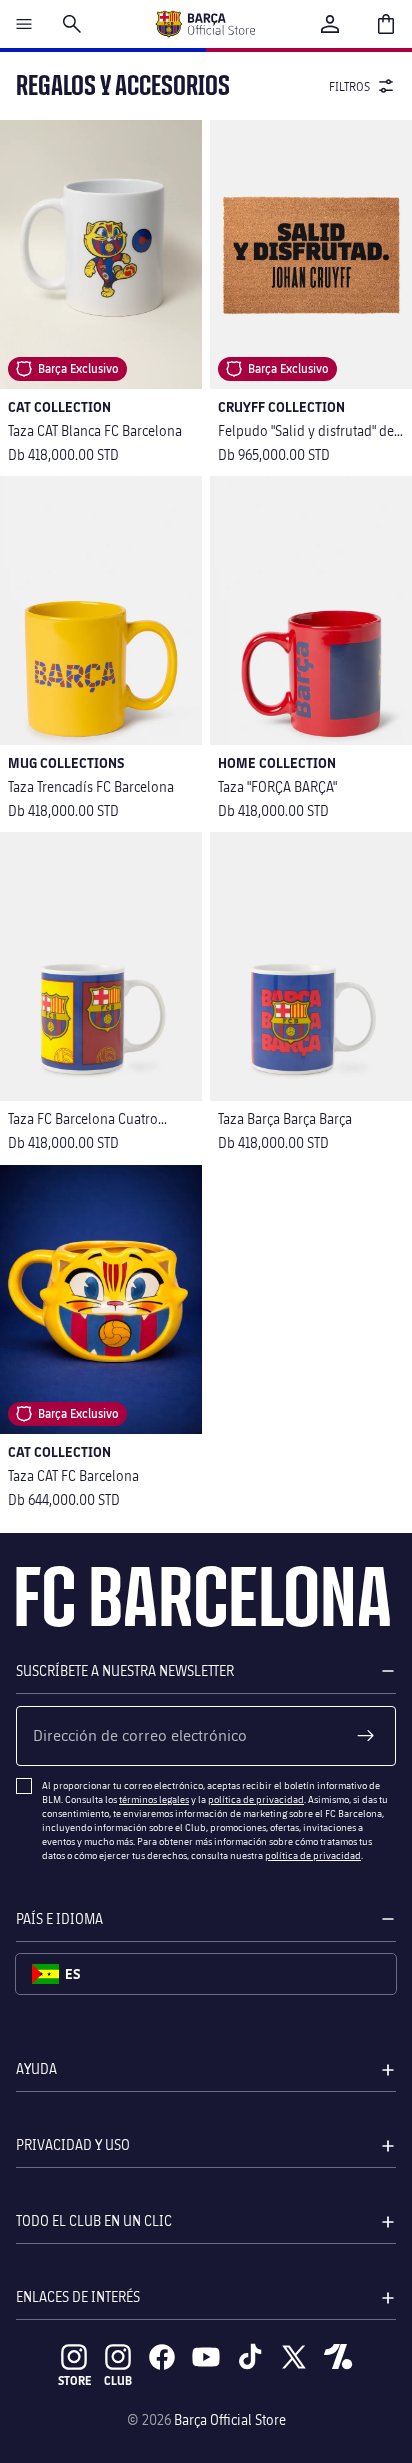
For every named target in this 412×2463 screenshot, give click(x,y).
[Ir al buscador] (72, 24)
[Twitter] (294, 2357)
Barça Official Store (230, 2419)
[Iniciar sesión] (330, 24)
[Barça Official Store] (205, 24)
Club (118, 2380)
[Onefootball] (338, 2357)
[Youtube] (206, 2357)
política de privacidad (256, 1799)
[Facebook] (162, 2357)
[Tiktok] (250, 2357)
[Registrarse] (366, 1736)
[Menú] (24, 24)
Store (74, 2380)
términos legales (154, 1799)
